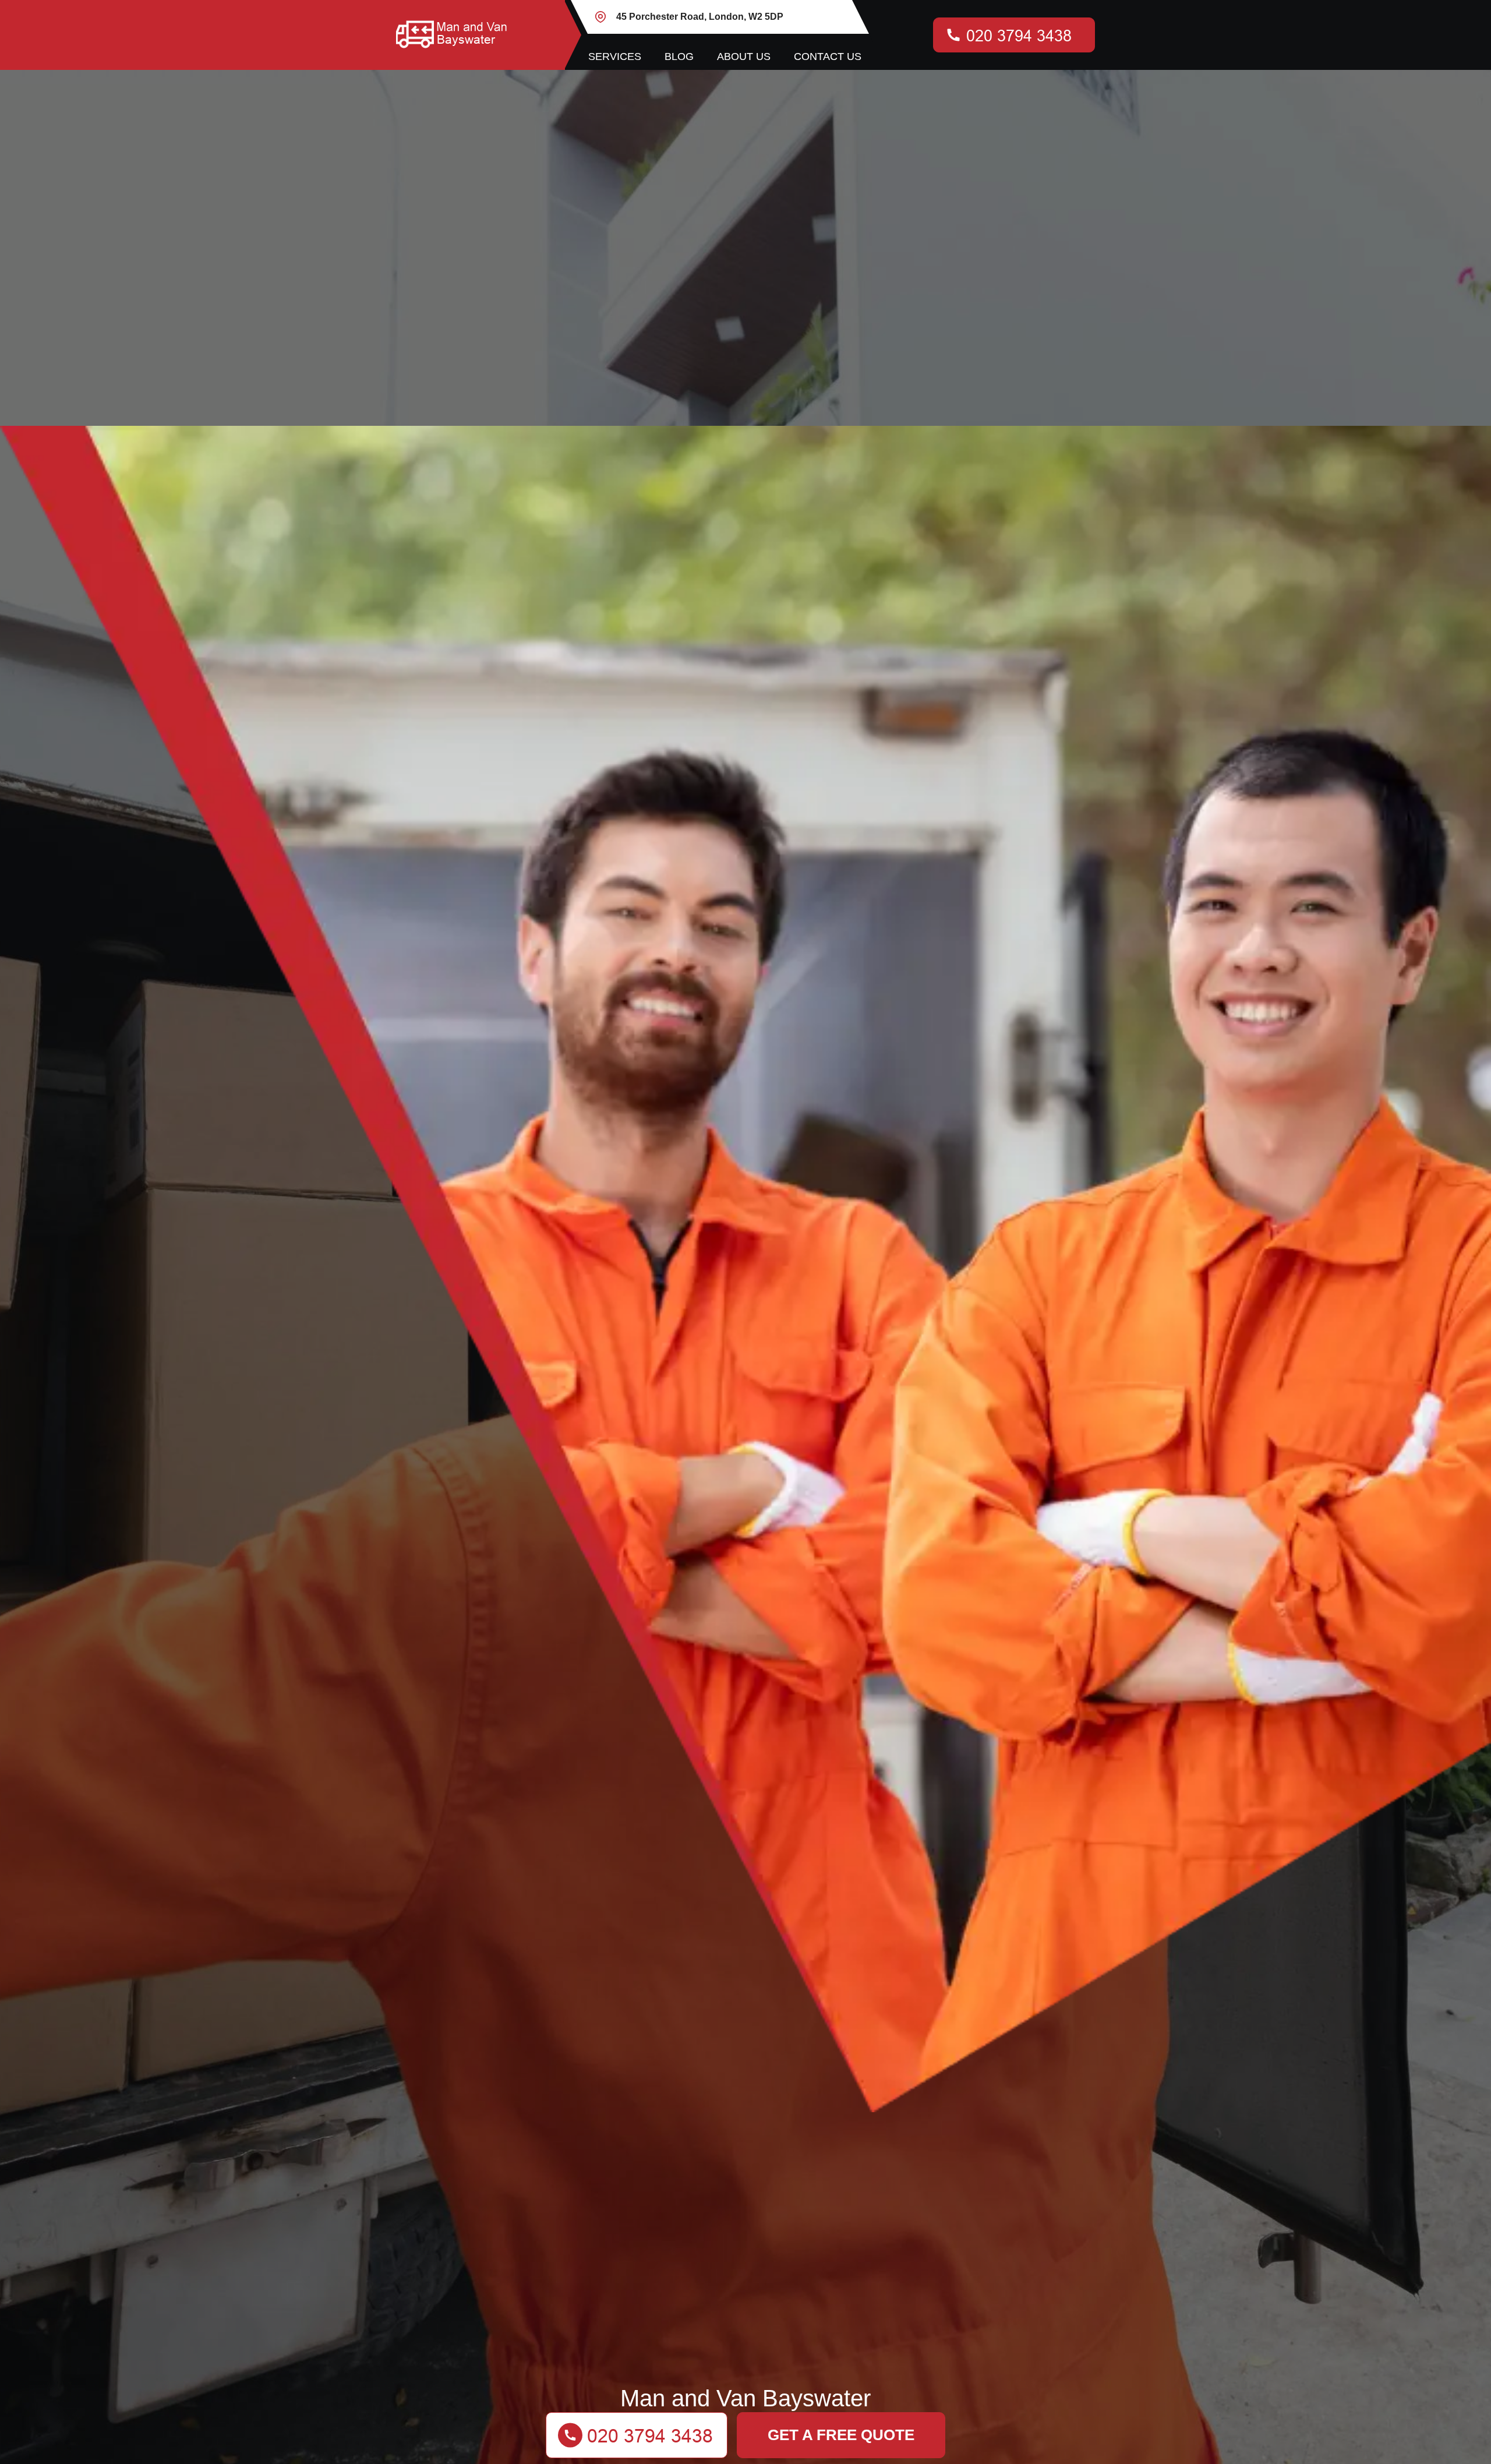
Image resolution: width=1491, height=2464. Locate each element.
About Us (744, 57)
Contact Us (828, 57)
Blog (679, 57)
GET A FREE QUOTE (841, 2435)
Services (615, 57)
